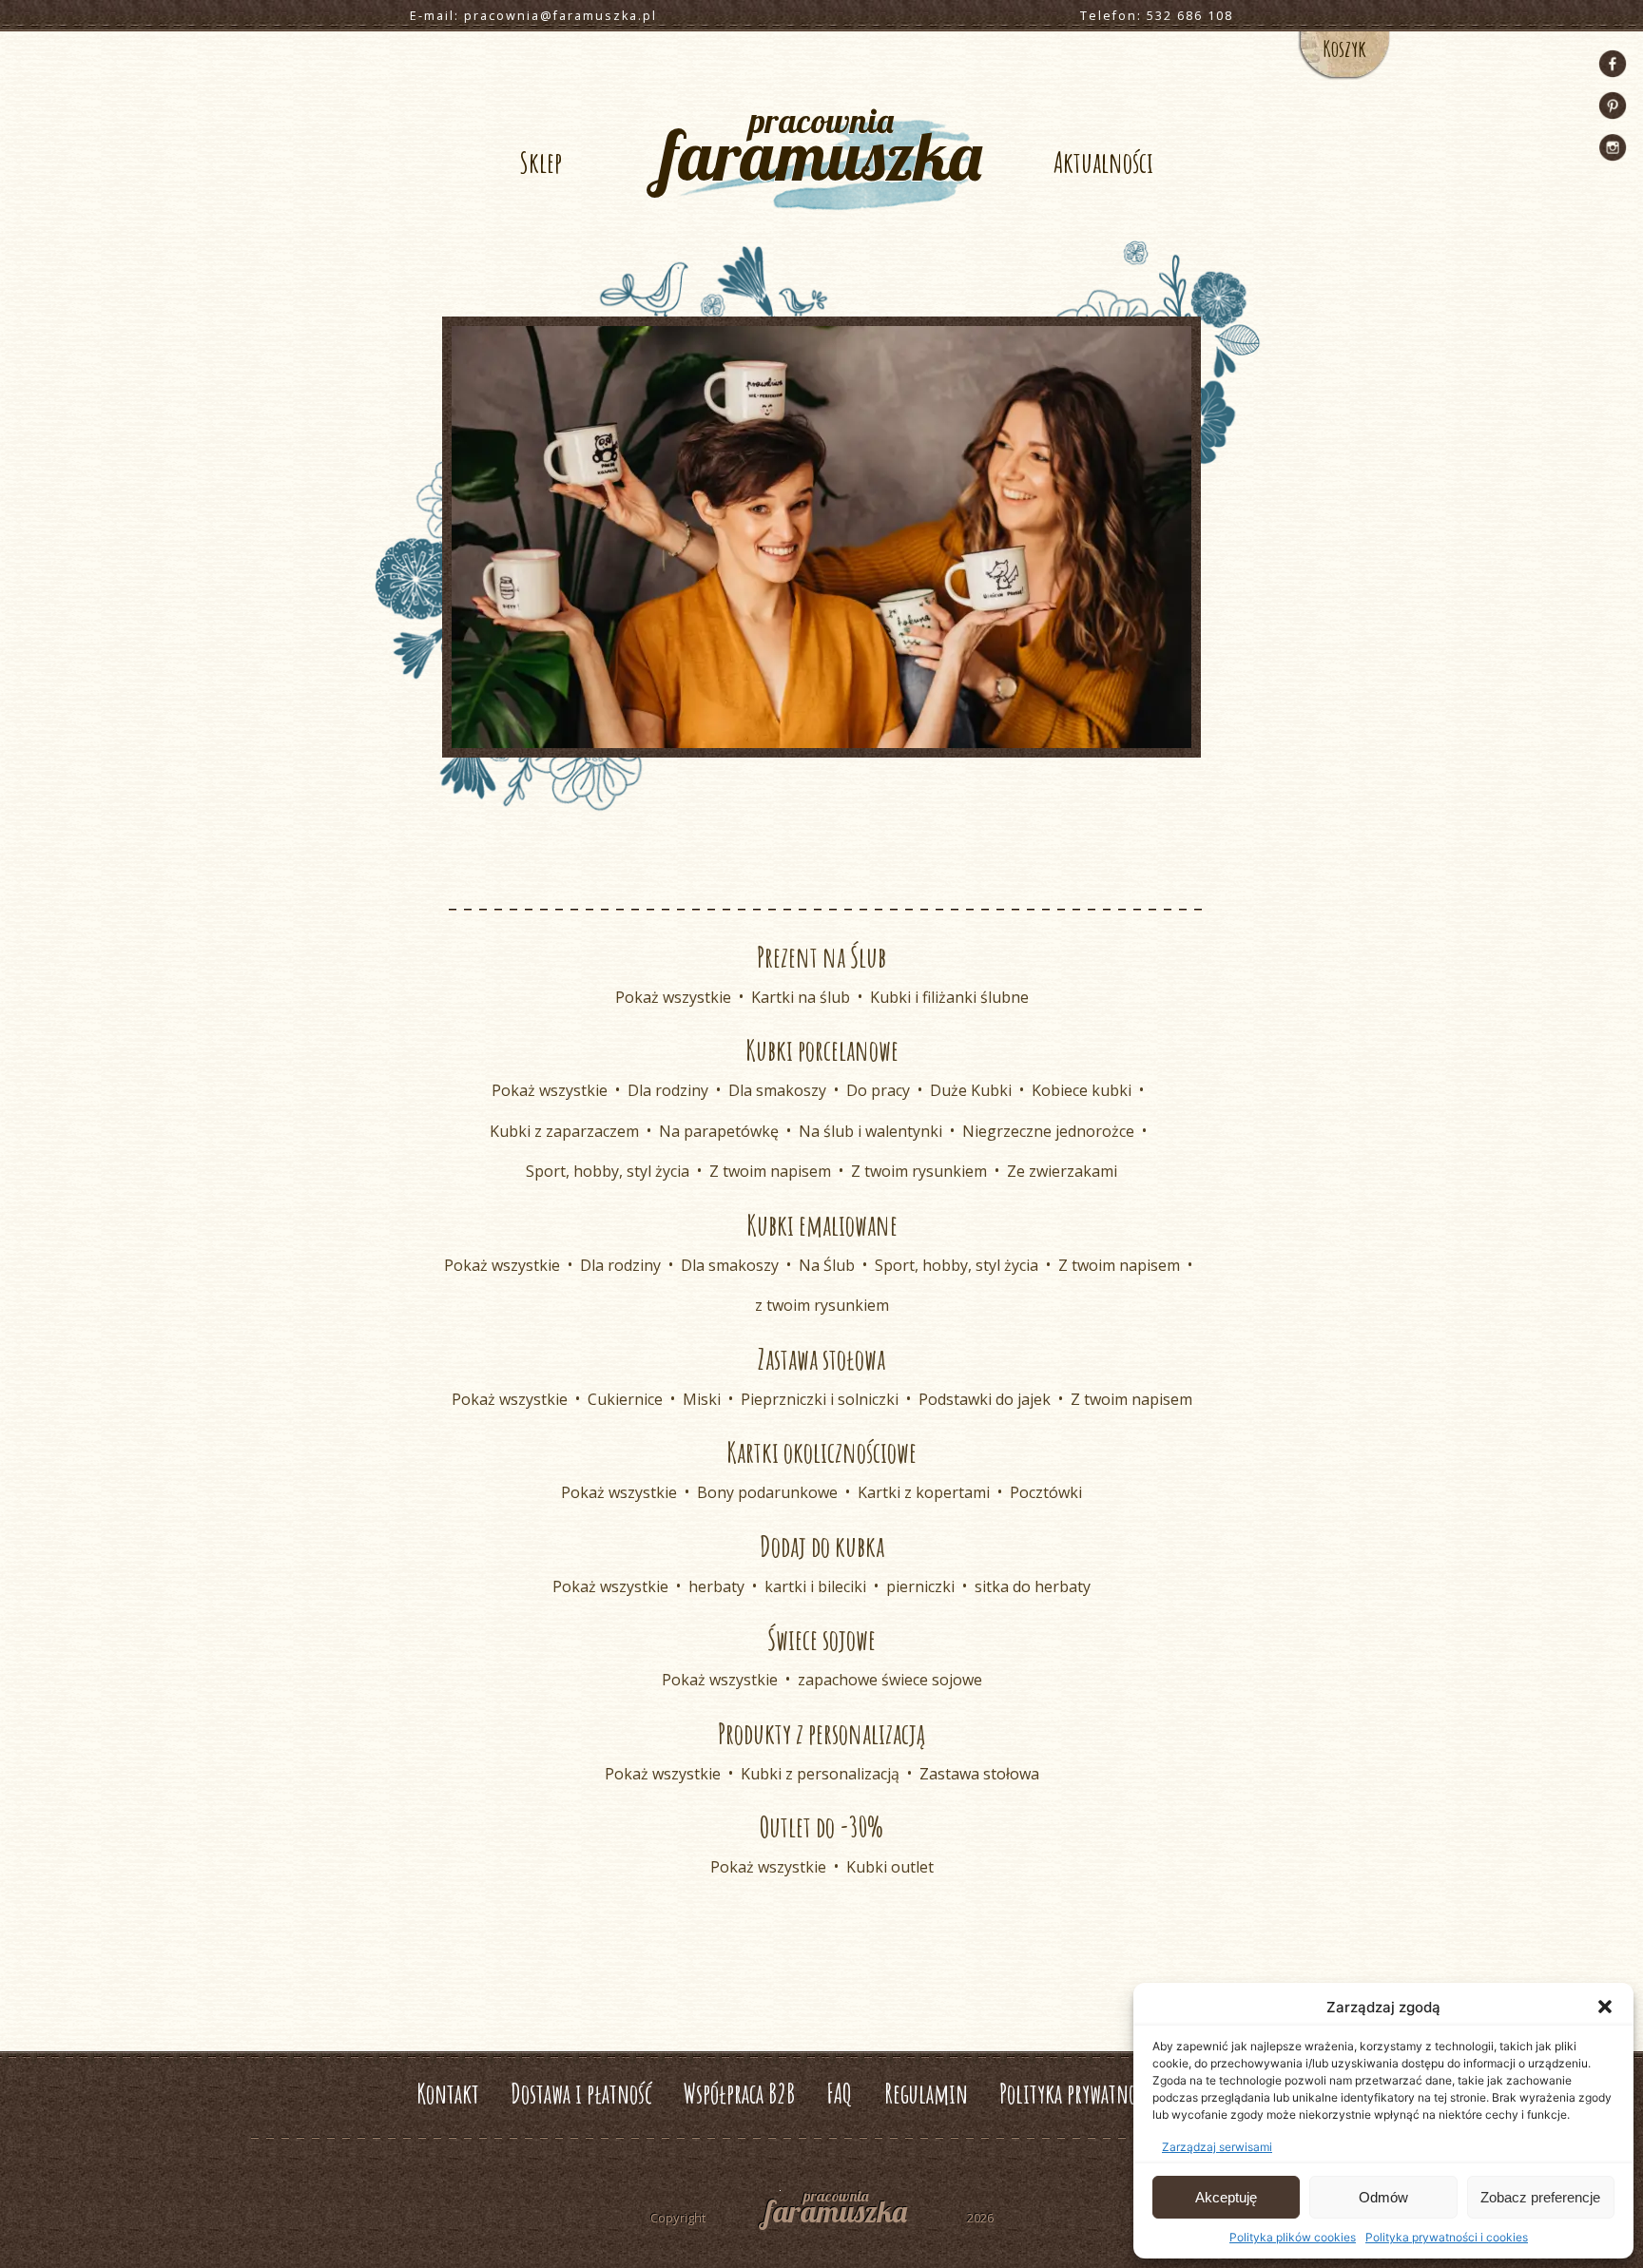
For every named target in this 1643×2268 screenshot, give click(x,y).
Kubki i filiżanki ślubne (949, 997)
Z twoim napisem (770, 1171)
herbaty (716, 1586)
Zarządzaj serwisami (1217, 2147)
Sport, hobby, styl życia (608, 1171)
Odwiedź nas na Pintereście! (1613, 106)
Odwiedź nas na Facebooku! (1613, 64)
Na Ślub (827, 1265)
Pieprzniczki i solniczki (820, 1399)
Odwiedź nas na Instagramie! (1613, 147)
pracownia (821, 148)
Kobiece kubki (1082, 1090)
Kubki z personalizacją (820, 1774)
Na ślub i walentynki (870, 1131)
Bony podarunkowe (767, 1492)
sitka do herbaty (1033, 1586)
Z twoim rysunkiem (919, 1171)
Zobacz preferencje (1540, 2197)
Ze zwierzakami (1062, 1171)
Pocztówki (1046, 1492)
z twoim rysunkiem (822, 1305)
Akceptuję (1226, 2197)
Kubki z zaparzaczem (564, 1131)
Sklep (541, 162)
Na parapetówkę (719, 1131)
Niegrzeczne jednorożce (1048, 1131)
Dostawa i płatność (581, 2094)
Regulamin (926, 2094)
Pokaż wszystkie (673, 997)
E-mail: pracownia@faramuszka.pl (533, 16)
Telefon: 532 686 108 (1157, 16)
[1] (821, 732)
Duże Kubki (971, 1090)
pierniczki (920, 1586)
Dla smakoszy (777, 1090)
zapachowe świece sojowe (890, 1680)
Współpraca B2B (739, 2094)
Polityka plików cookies (1293, 2237)
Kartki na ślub (801, 997)
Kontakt (448, 2094)
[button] (1605, 2007)
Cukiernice (625, 1399)
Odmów (1383, 2197)
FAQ (840, 2094)
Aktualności (1103, 162)
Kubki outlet (890, 1867)
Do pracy (878, 1090)
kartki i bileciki (815, 1586)
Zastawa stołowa (979, 1774)
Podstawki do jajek (985, 1399)
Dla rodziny (668, 1090)
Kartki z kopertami (924, 1492)
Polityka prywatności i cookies (1447, 2237)
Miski (702, 1399)
